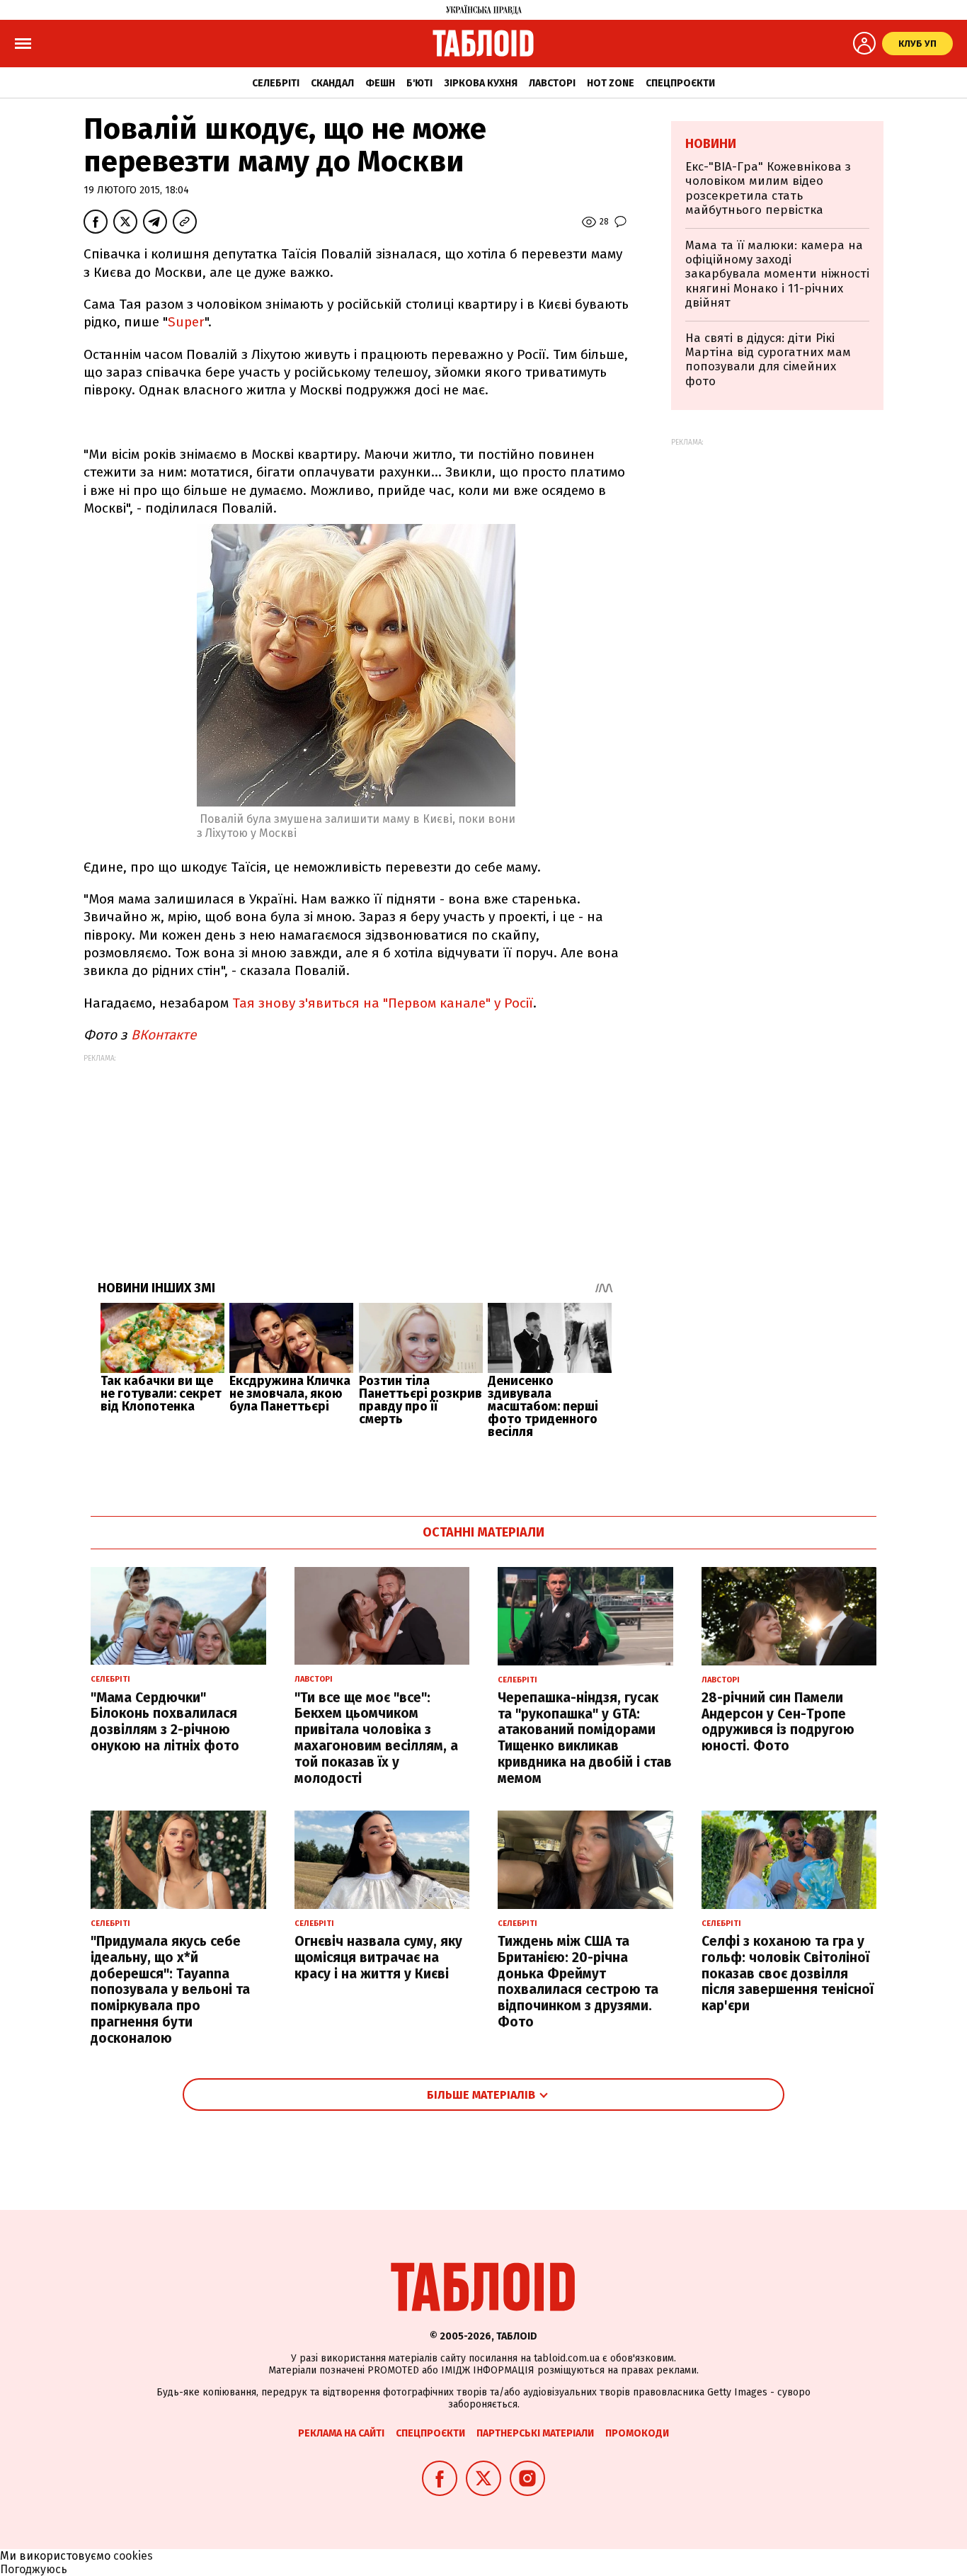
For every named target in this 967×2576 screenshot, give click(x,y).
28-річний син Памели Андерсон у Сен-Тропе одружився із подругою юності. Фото (778, 1722)
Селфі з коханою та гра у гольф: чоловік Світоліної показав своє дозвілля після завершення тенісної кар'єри (788, 1973)
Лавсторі (552, 83)
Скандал (332, 83)
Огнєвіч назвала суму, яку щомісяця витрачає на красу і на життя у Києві (378, 1957)
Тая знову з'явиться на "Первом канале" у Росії (383, 1003)
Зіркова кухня (481, 83)
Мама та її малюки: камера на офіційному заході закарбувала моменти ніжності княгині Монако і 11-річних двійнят (777, 274)
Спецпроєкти (680, 83)
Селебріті (276, 83)
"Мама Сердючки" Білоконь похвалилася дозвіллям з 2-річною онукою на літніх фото (165, 1722)
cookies (133, 2556)
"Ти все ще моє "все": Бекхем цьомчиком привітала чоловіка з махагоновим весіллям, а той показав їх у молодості (376, 1738)
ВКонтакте (162, 1035)
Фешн (380, 83)
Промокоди (637, 2433)
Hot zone (611, 83)
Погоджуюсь (34, 2569)
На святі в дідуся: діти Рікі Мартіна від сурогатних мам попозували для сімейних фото (768, 360)
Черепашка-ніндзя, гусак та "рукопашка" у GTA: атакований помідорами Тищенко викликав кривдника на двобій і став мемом (585, 1738)
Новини (711, 144)
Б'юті (419, 83)
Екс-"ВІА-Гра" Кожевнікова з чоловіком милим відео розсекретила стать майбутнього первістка (768, 188)
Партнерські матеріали (535, 2433)
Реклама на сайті (341, 2433)
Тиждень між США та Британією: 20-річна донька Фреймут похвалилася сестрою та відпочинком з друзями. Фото (578, 1982)
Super (186, 322)
